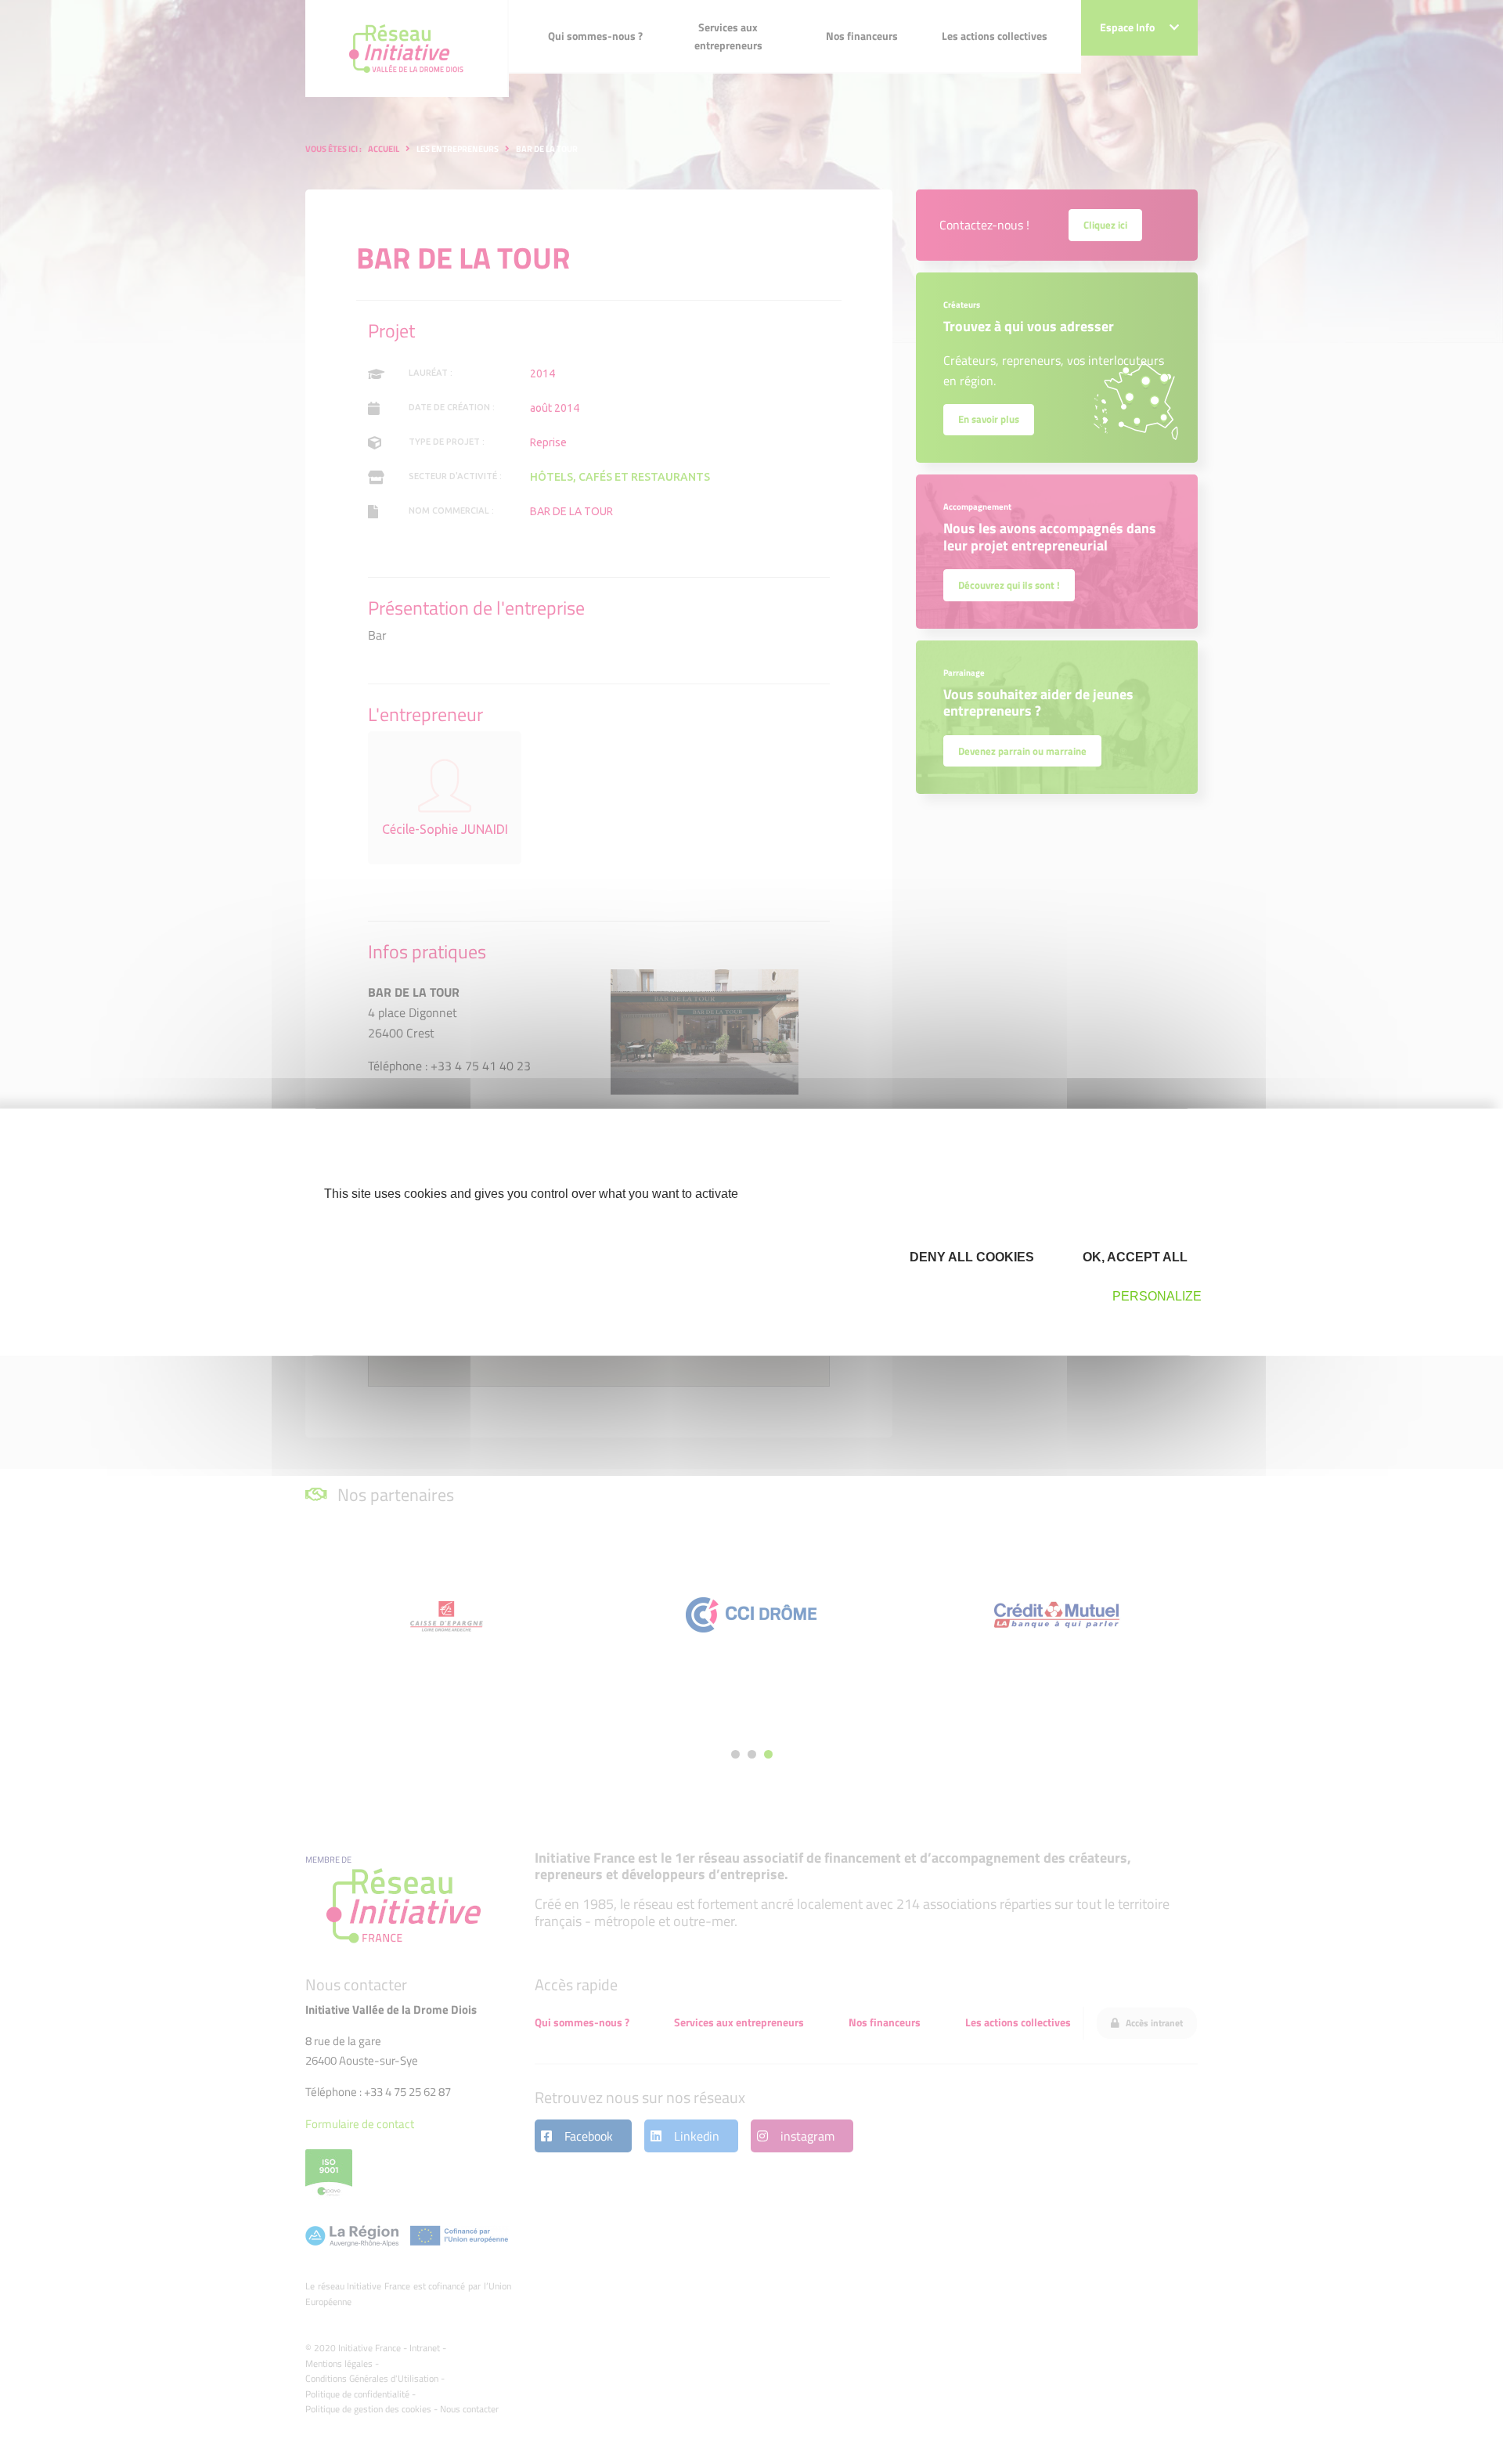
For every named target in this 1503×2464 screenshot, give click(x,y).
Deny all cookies (970, 1257)
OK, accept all (1134, 1257)
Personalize (1157, 1296)
